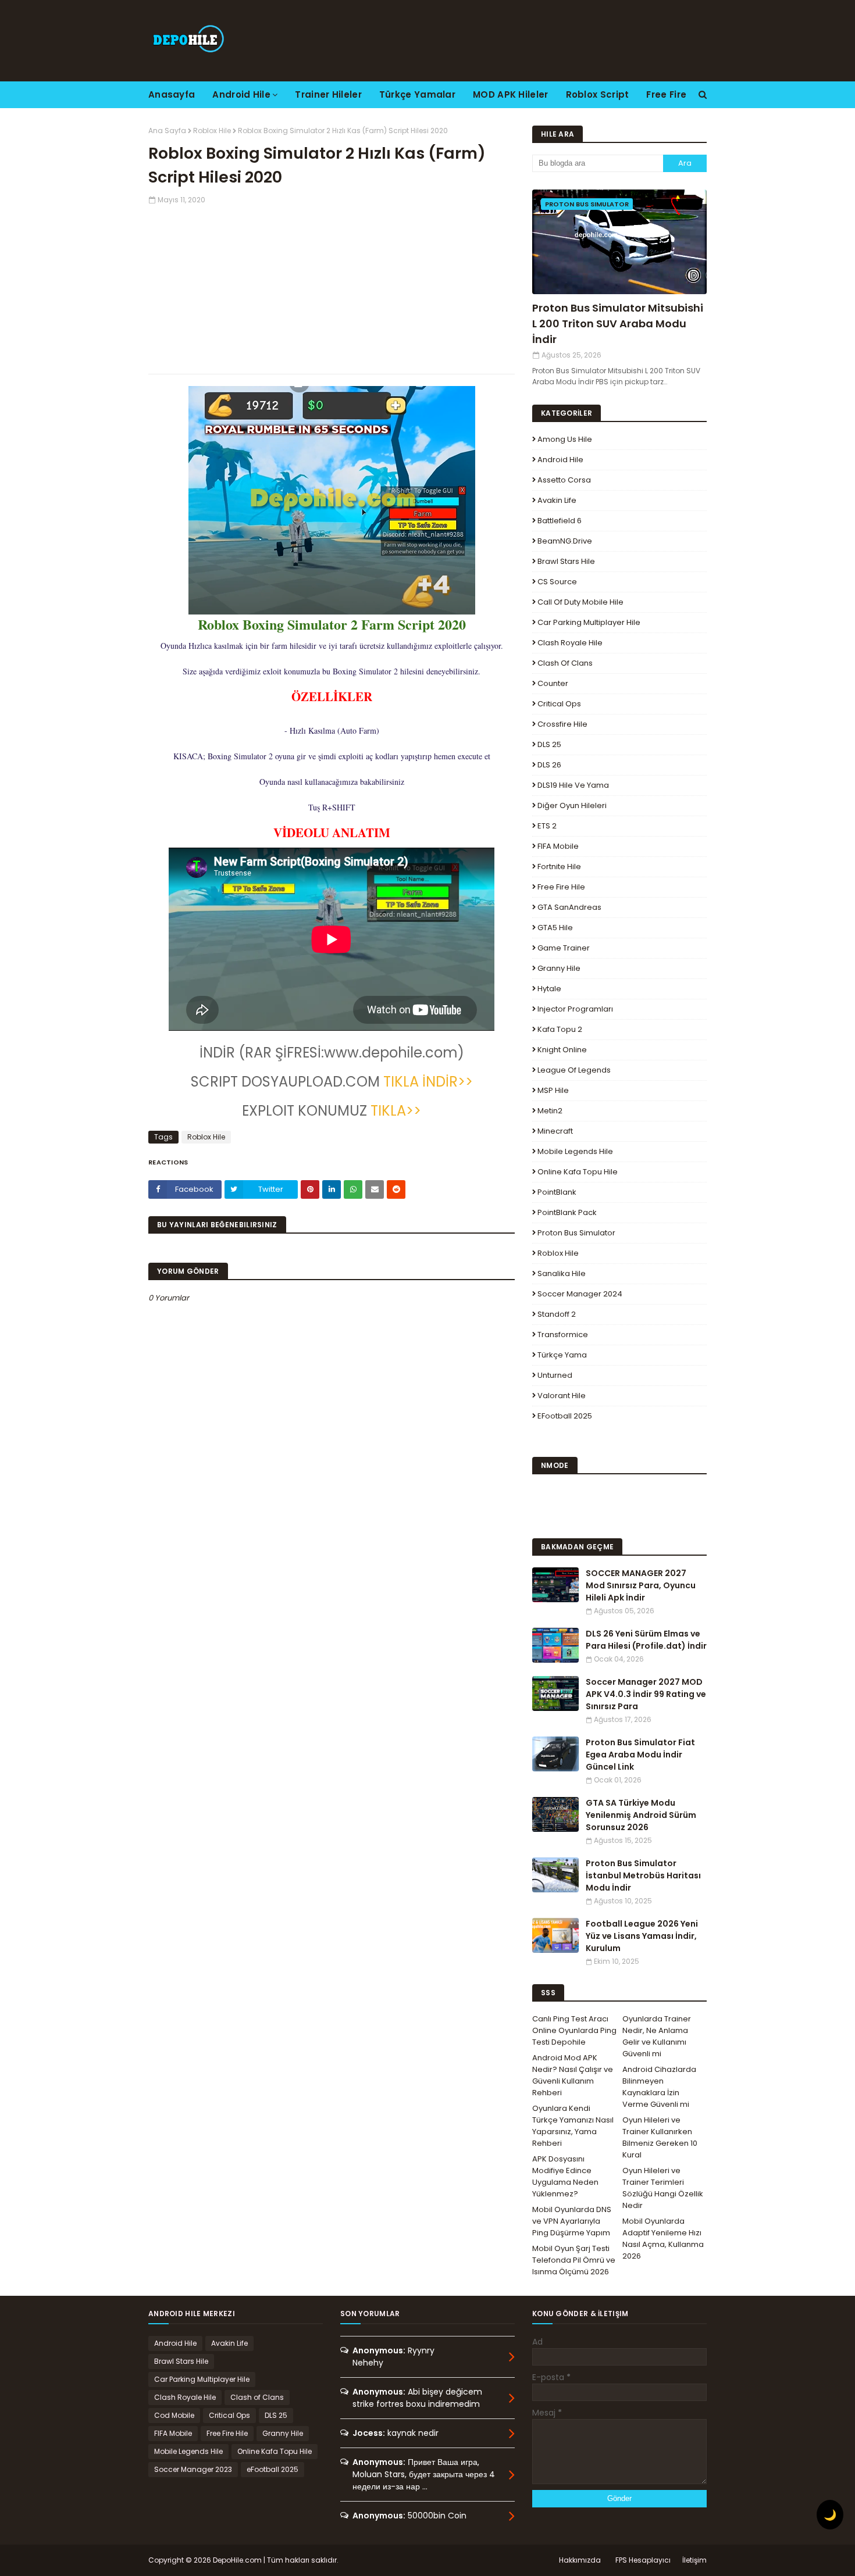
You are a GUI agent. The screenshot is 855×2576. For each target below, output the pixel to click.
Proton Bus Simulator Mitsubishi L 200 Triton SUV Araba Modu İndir (618, 324)
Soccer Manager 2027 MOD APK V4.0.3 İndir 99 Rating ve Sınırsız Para (646, 1694)
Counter (553, 683)
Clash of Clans (565, 663)
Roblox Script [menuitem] (598, 94)
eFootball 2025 (565, 1416)
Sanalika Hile (562, 1273)
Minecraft (555, 1131)
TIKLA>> (394, 1111)
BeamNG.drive (565, 541)
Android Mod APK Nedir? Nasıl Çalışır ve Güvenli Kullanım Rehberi (573, 2075)
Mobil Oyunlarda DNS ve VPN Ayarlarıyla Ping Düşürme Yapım (572, 2221)
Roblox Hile (212, 131)
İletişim (694, 2560)
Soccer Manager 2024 (580, 1294)
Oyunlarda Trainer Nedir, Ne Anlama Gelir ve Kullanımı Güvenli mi (657, 2036)
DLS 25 (549, 744)
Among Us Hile (565, 439)
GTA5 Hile (555, 928)
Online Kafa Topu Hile (578, 1172)
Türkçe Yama (562, 1355)
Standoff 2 (557, 1314)
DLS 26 (549, 765)
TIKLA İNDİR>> (426, 1082)
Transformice (563, 1335)
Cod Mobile (174, 2415)
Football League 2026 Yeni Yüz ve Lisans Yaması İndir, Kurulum (642, 1936)
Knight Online (562, 1050)
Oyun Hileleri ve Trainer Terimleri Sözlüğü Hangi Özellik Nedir (663, 2188)
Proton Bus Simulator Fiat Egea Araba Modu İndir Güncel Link (640, 1755)
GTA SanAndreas (569, 907)
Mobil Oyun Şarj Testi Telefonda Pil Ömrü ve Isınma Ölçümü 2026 (574, 2260)
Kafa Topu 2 (560, 1029)
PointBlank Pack (567, 1212)
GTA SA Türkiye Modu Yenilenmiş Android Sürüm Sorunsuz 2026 (641, 1815)
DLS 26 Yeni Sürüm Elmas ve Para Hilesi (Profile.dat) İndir (646, 1640)
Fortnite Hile (559, 867)
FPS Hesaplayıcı (643, 2560)
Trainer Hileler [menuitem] (328, 94)
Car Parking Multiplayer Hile (589, 622)
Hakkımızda (580, 2560)
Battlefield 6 (560, 521)
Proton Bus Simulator (576, 1233)
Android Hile (560, 460)
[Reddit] (396, 1189)
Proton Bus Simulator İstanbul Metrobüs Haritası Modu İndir (643, 1875)
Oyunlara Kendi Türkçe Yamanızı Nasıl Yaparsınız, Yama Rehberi (573, 2126)
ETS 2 (547, 826)
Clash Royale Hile (570, 643)
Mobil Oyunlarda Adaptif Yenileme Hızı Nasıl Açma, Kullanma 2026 (663, 2239)
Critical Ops (559, 704)
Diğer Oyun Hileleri (572, 805)
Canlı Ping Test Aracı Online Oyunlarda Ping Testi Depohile (574, 2030)
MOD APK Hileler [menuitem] (511, 94)
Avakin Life (557, 500)
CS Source (557, 582)
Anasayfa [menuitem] (172, 94)
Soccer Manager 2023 (193, 2469)
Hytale (549, 989)
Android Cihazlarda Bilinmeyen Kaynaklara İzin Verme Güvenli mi (659, 2087)
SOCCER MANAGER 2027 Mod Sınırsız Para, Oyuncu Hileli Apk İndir (641, 1585)
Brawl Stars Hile (566, 561)
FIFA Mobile (558, 846)
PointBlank (557, 1192)
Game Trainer (564, 948)
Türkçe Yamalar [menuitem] (417, 94)
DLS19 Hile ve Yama (573, 785)
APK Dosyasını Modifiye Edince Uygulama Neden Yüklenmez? (565, 2176)
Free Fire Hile (561, 887)
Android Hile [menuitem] (241, 94)
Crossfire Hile (562, 724)
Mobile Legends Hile (575, 1151)
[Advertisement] (332, 287)
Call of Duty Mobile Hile (580, 602)
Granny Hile (559, 968)
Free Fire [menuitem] (666, 94)
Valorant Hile (562, 1396)
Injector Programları (575, 1009)
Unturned (555, 1375)
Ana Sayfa (167, 131)
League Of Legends (574, 1070)
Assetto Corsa (564, 480)
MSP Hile (553, 1090)
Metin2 (550, 1111)
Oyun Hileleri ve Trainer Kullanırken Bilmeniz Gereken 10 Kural (660, 2137)
